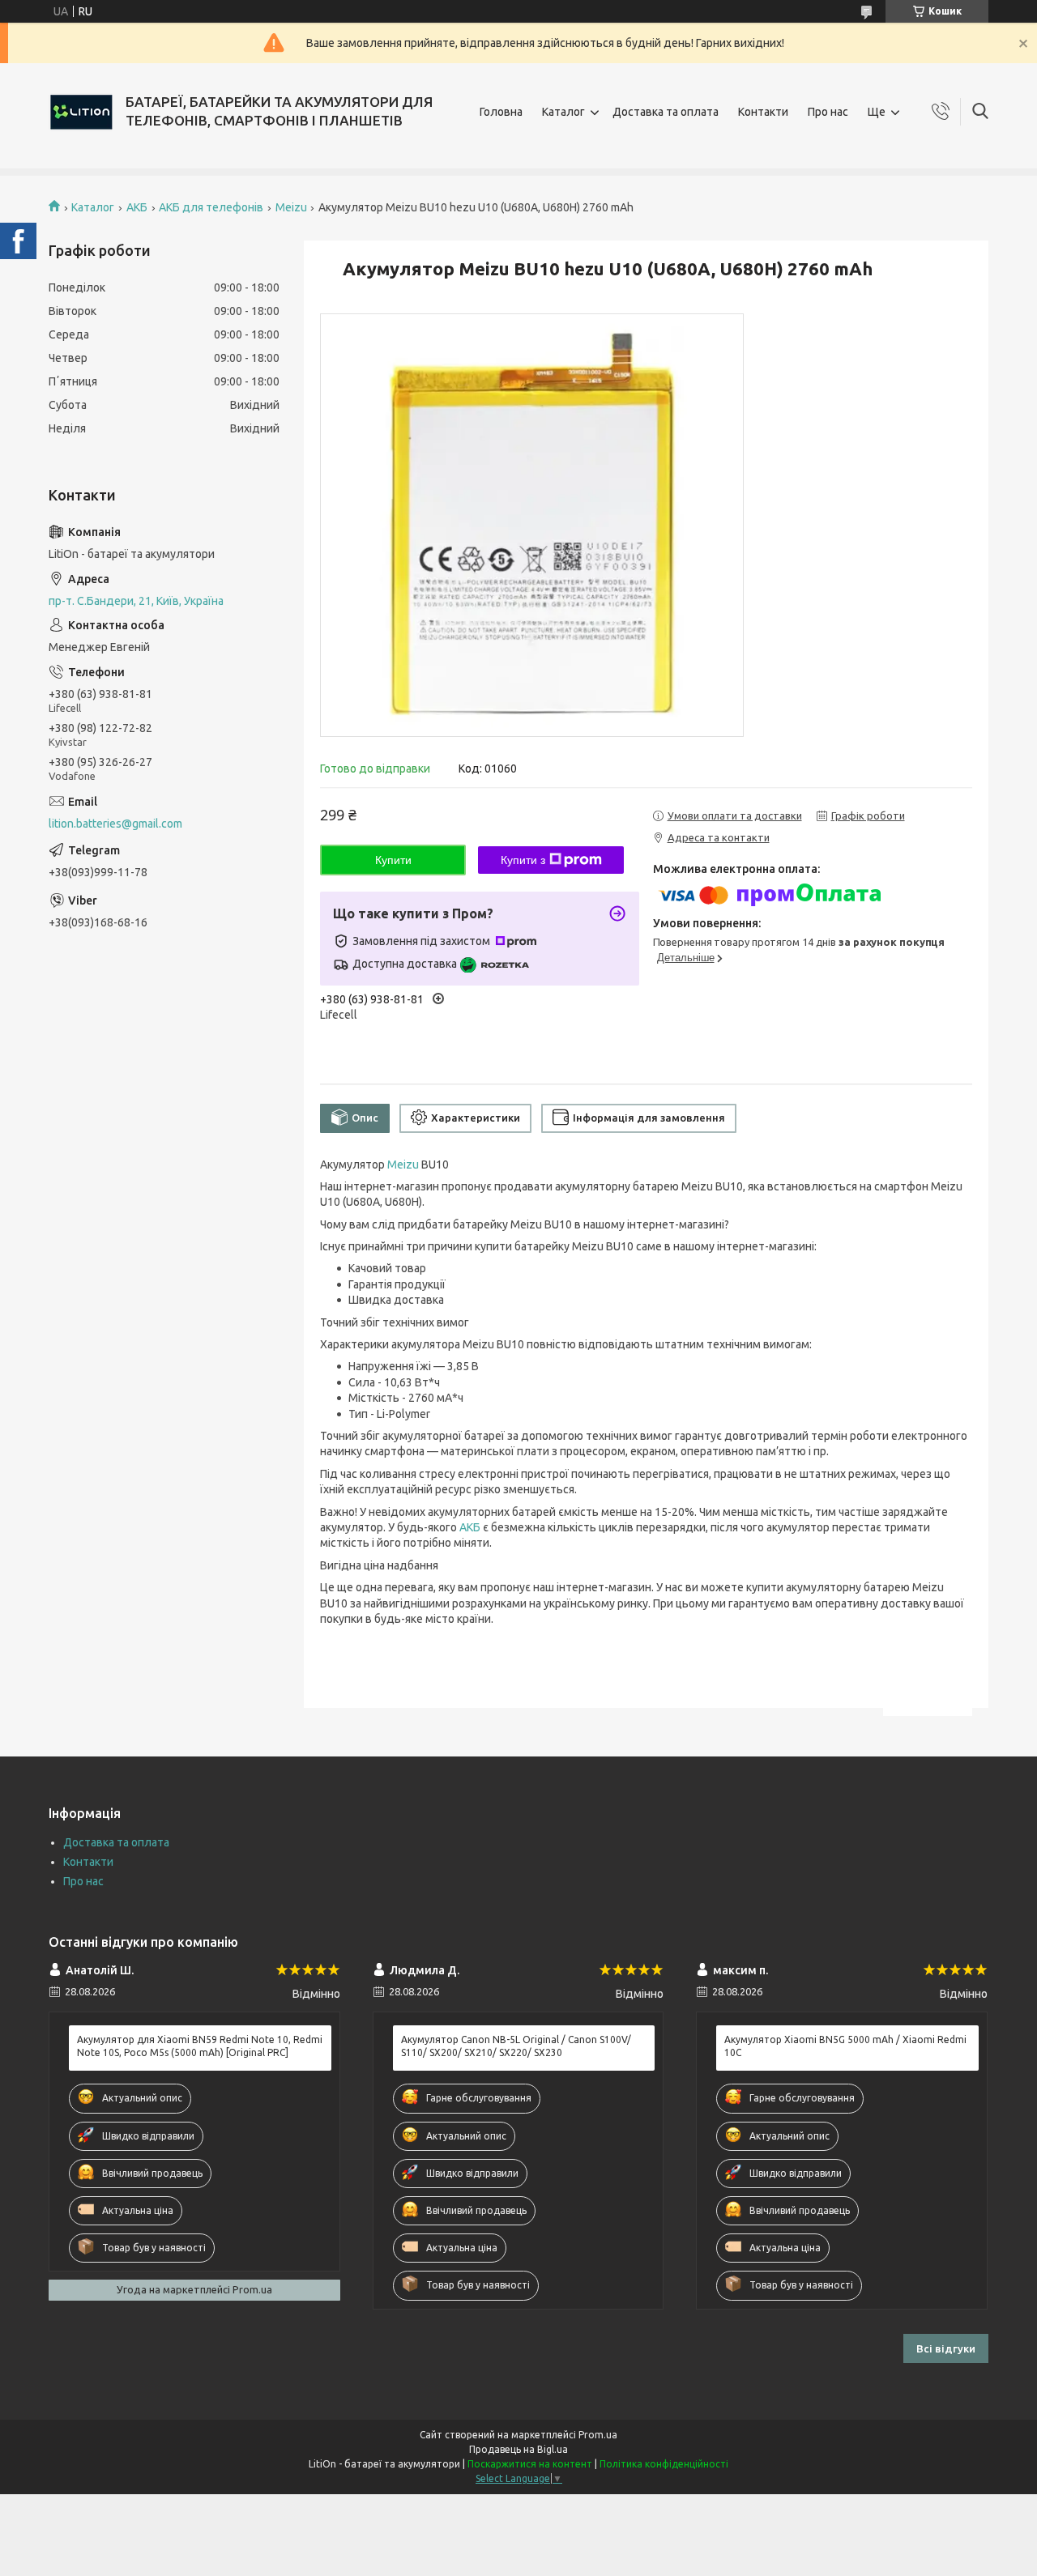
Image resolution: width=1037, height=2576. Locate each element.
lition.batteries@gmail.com (115, 824)
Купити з (523, 860)
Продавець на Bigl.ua (518, 2449)
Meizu (291, 207)
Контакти (763, 112)
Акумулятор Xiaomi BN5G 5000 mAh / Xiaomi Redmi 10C (845, 2046)
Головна (501, 112)
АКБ (137, 207)
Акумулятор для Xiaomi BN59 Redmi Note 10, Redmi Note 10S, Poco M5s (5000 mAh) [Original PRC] (200, 2046)
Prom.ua (598, 2435)
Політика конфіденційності (664, 2464)
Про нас (828, 112)
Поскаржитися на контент (530, 2464)
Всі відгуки (946, 2348)
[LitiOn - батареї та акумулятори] (81, 112)
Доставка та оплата (666, 112)
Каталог (563, 112)
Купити (393, 860)
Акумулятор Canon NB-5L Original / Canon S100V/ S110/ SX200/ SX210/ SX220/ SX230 (516, 2046)
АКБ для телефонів (211, 207)
